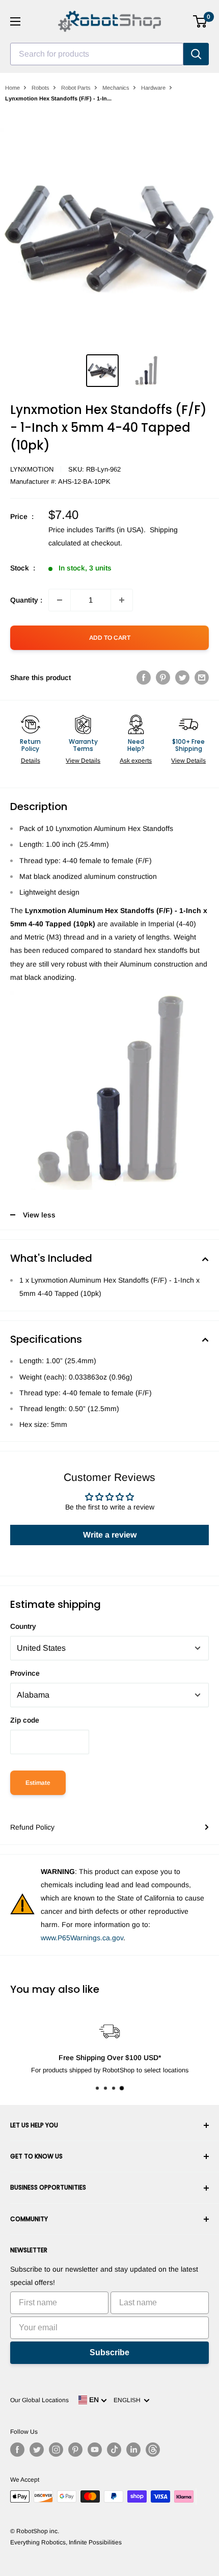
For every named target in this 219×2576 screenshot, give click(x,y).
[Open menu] (15, 21)
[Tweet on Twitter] (182, 678)
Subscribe (109, 2352)
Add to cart (110, 638)
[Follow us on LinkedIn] (133, 2450)
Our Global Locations (39, 2400)
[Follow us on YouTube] (95, 2450)
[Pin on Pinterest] (163, 678)
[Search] (196, 54)
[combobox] (97, 54)
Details (31, 761)
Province (25, 1673)
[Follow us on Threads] (153, 2450)
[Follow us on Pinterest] (75, 2450)
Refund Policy (32, 1827)
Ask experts (136, 761)
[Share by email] (202, 678)
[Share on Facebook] (144, 678)
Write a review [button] (110, 1535)
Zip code (25, 1720)
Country (23, 1626)
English (129, 2400)
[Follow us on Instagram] (56, 2450)
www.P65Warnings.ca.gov (82, 1938)
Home (12, 88)
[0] (200, 21)
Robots (40, 88)
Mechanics (116, 88)
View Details (83, 761)
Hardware (153, 88)
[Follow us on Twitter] (37, 2450)
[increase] (122, 600)
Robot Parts (76, 88)
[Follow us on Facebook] (17, 2450)
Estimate (38, 1783)
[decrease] (60, 600)
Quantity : (26, 600)
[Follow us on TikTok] (114, 2450)
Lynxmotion (32, 469)
